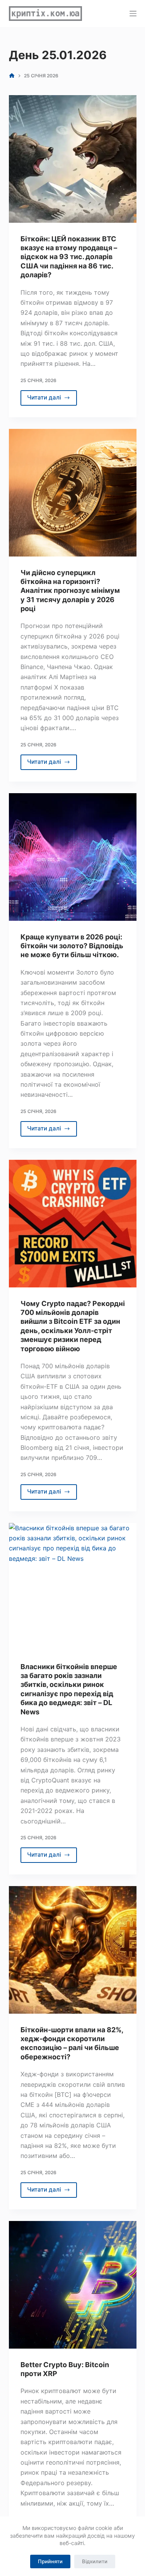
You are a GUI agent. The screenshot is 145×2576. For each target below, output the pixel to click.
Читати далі (52, 399)
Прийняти (50, 2561)
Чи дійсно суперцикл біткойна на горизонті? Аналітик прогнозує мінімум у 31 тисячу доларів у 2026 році (70, 591)
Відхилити (95, 2561)
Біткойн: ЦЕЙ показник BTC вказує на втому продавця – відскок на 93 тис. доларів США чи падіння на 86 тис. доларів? (69, 257)
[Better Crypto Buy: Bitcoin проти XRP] (73, 2285)
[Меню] (133, 14)
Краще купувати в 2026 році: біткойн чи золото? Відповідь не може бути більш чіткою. (72, 946)
